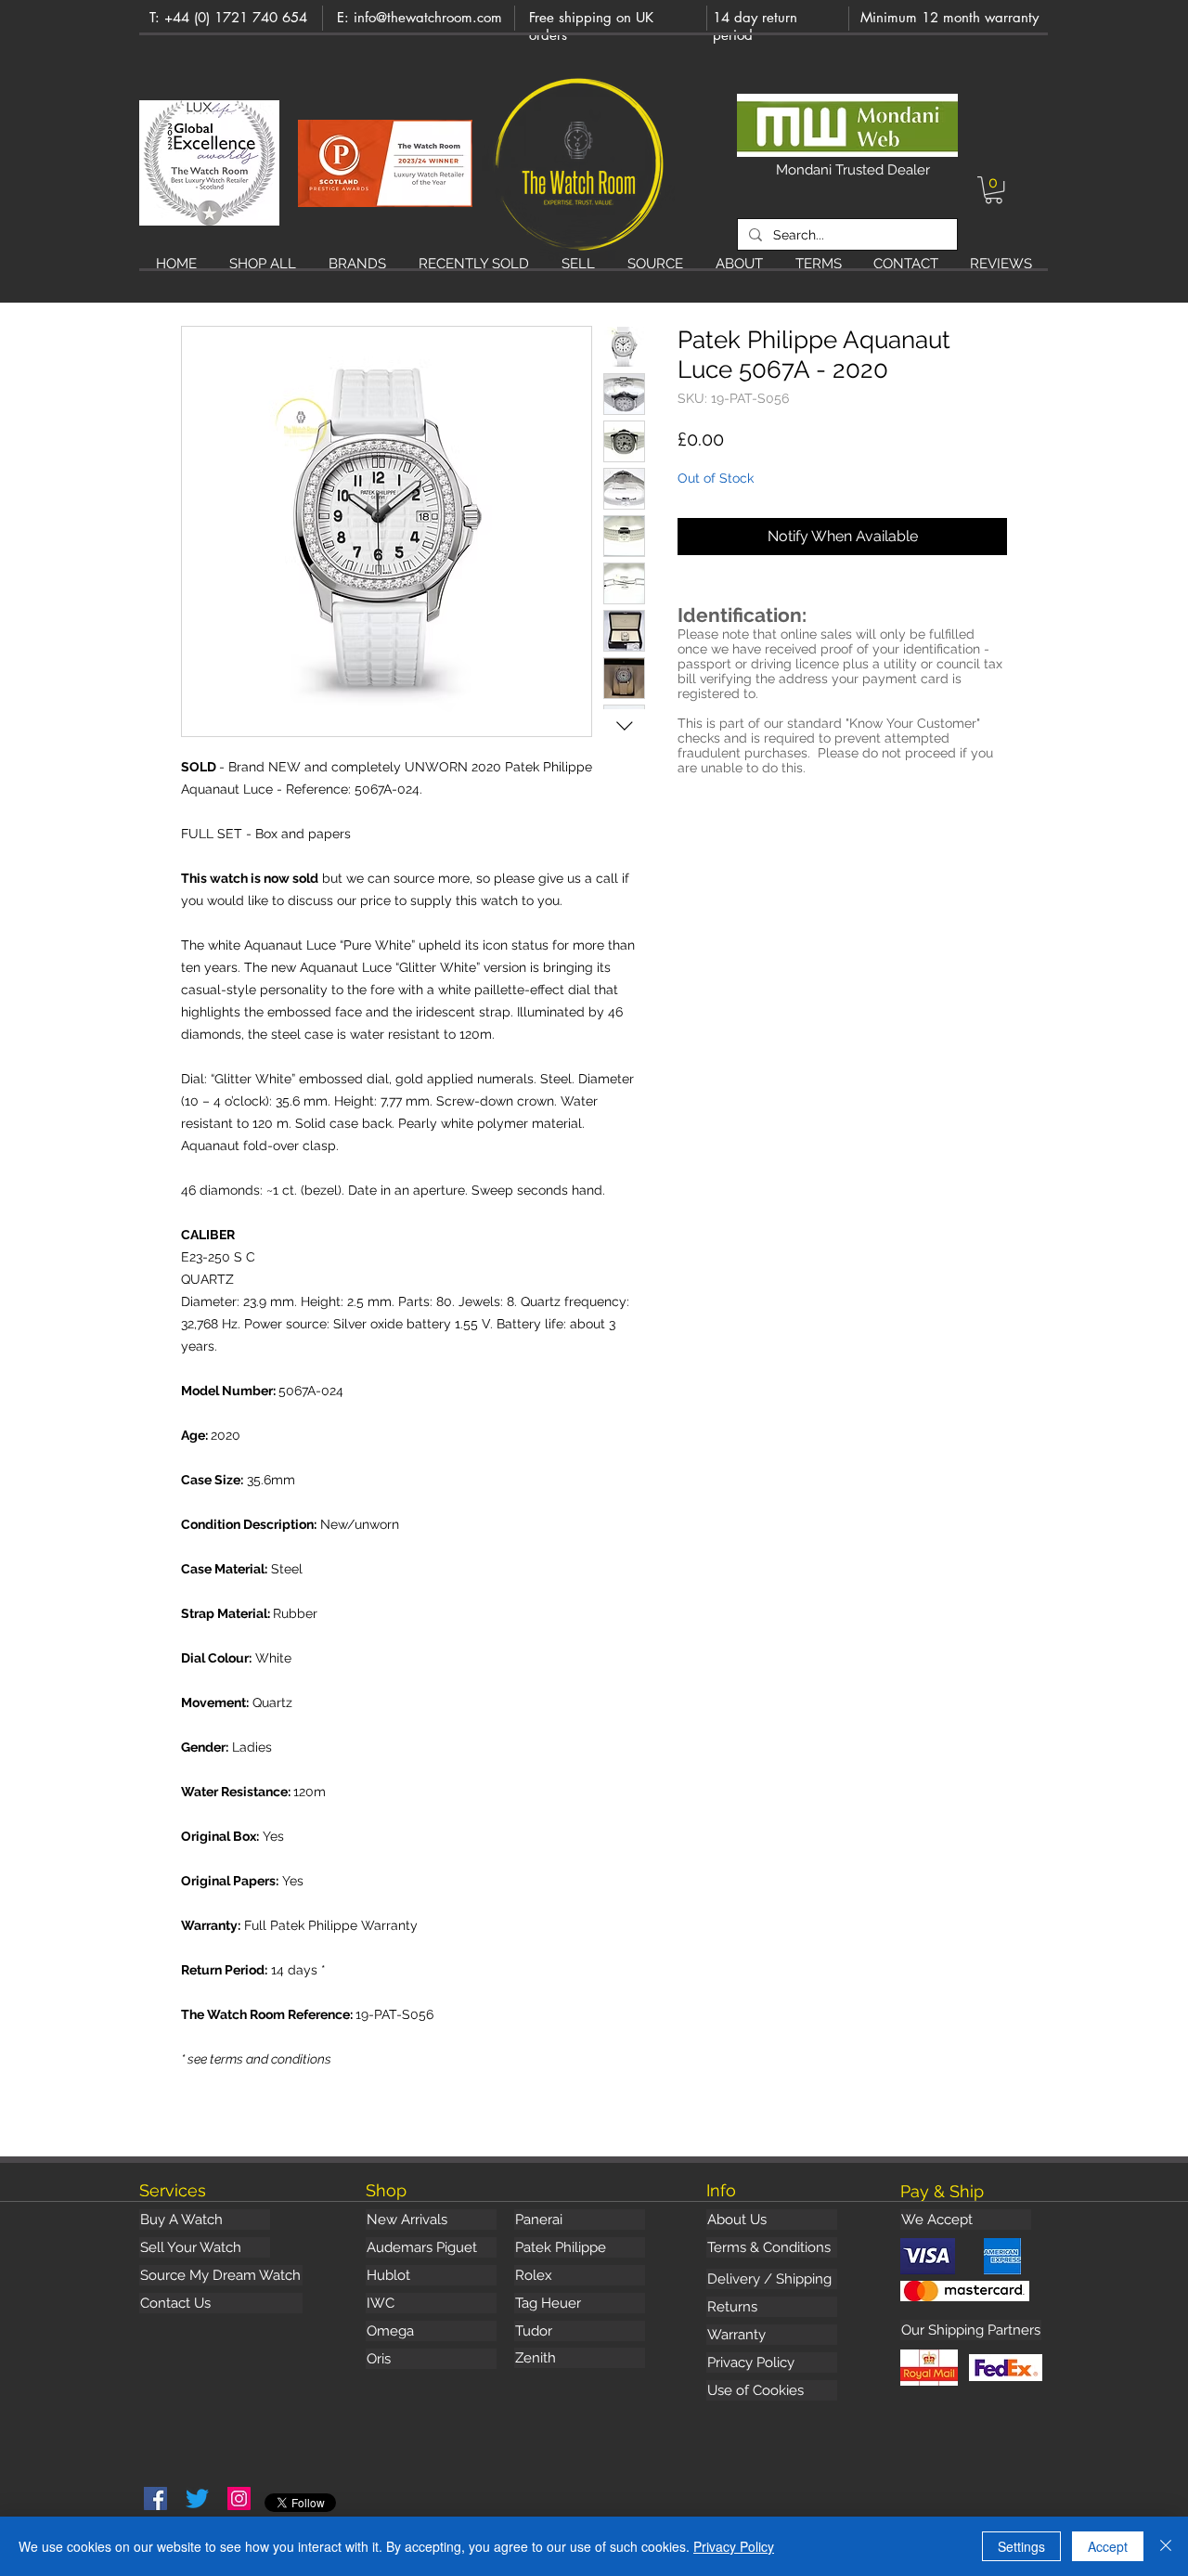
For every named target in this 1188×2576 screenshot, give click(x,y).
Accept (1108, 2546)
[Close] (1166, 2546)
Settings (1021, 2546)
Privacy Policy (734, 2546)
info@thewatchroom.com (428, 17)
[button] (994, 190)
